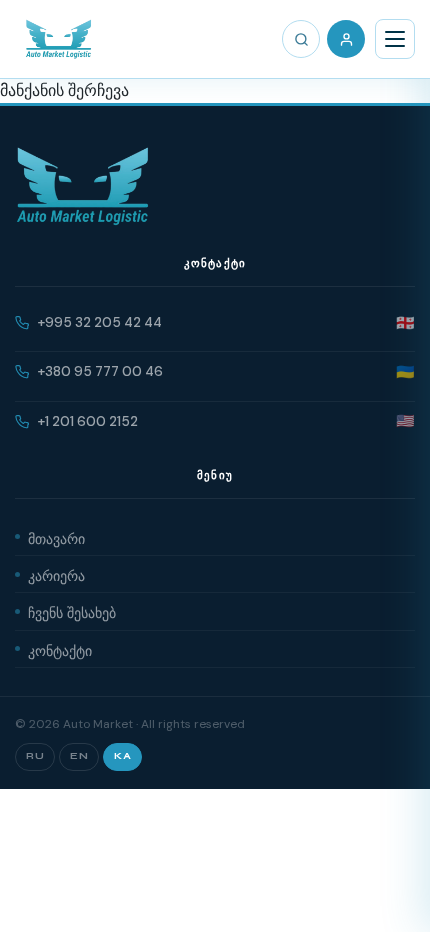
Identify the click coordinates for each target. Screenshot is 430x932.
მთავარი (56, 537)
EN (79, 756)
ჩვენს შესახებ (72, 611)
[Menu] (395, 39)
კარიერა (56, 574)
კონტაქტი (60, 649)
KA (122, 756)
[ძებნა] (301, 39)
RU (35, 756)
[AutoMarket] (58, 39)
